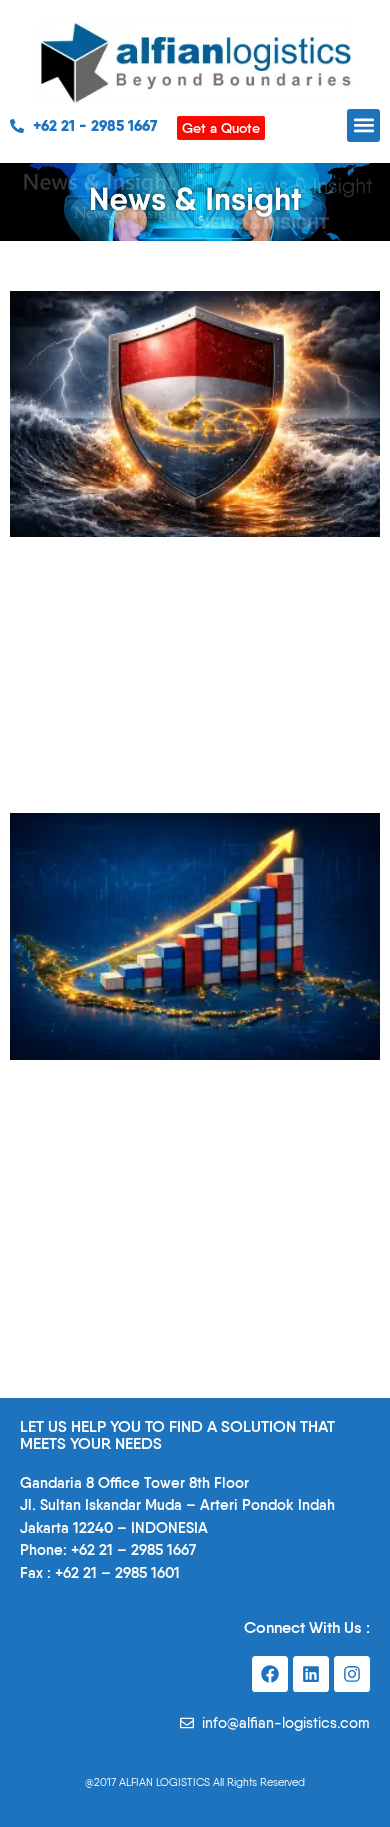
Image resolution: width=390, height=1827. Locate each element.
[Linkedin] (311, 1674)
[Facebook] (270, 1674)
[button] (363, 125)
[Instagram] (352, 1674)
